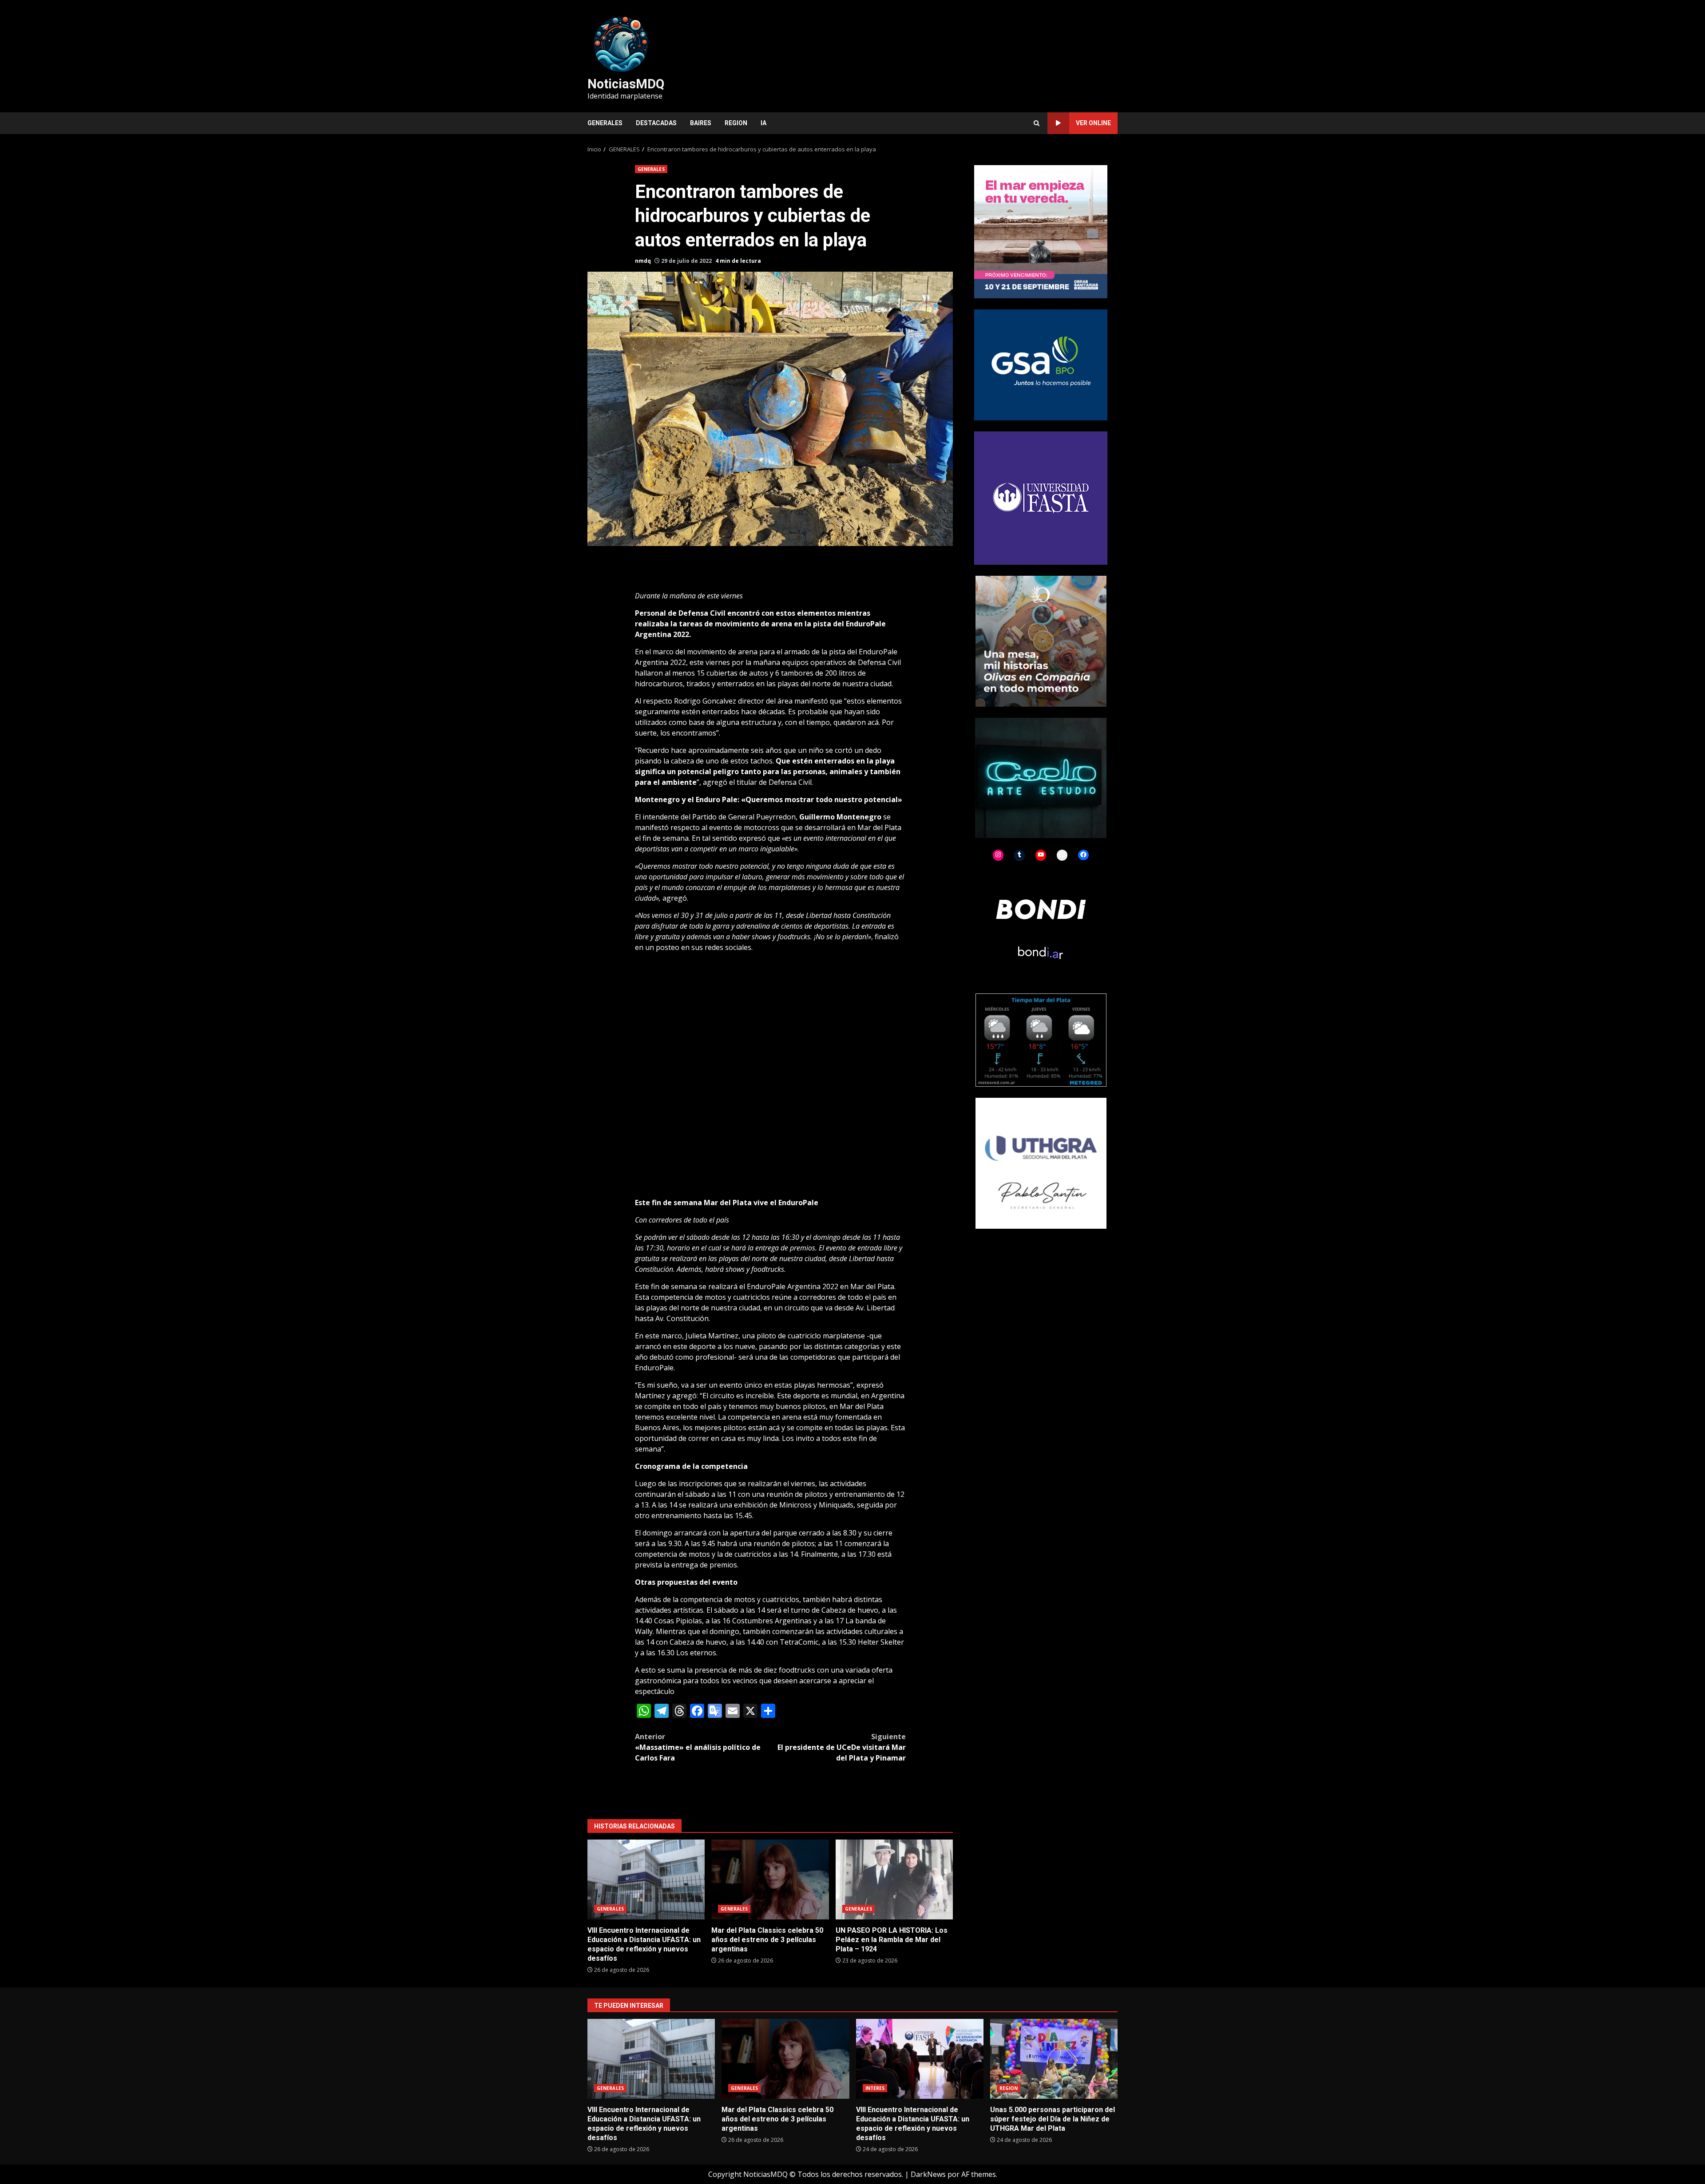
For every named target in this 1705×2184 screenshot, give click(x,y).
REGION (736, 123)
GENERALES (605, 123)
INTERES (875, 2088)
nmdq (643, 261)
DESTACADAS (656, 123)
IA (763, 123)
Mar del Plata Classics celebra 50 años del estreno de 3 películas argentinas (770, 1879)
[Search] (1037, 123)
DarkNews (928, 2174)
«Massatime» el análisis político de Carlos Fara (698, 1747)
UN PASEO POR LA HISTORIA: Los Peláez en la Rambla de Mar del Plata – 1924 (894, 1879)
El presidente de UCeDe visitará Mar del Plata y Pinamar (842, 1747)
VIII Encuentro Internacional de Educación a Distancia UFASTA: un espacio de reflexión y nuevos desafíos (646, 1879)
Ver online (1093, 123)
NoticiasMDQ (626, 84)
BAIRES (701, 123)
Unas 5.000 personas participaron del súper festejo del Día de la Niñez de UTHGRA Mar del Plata (1054, 2059)
